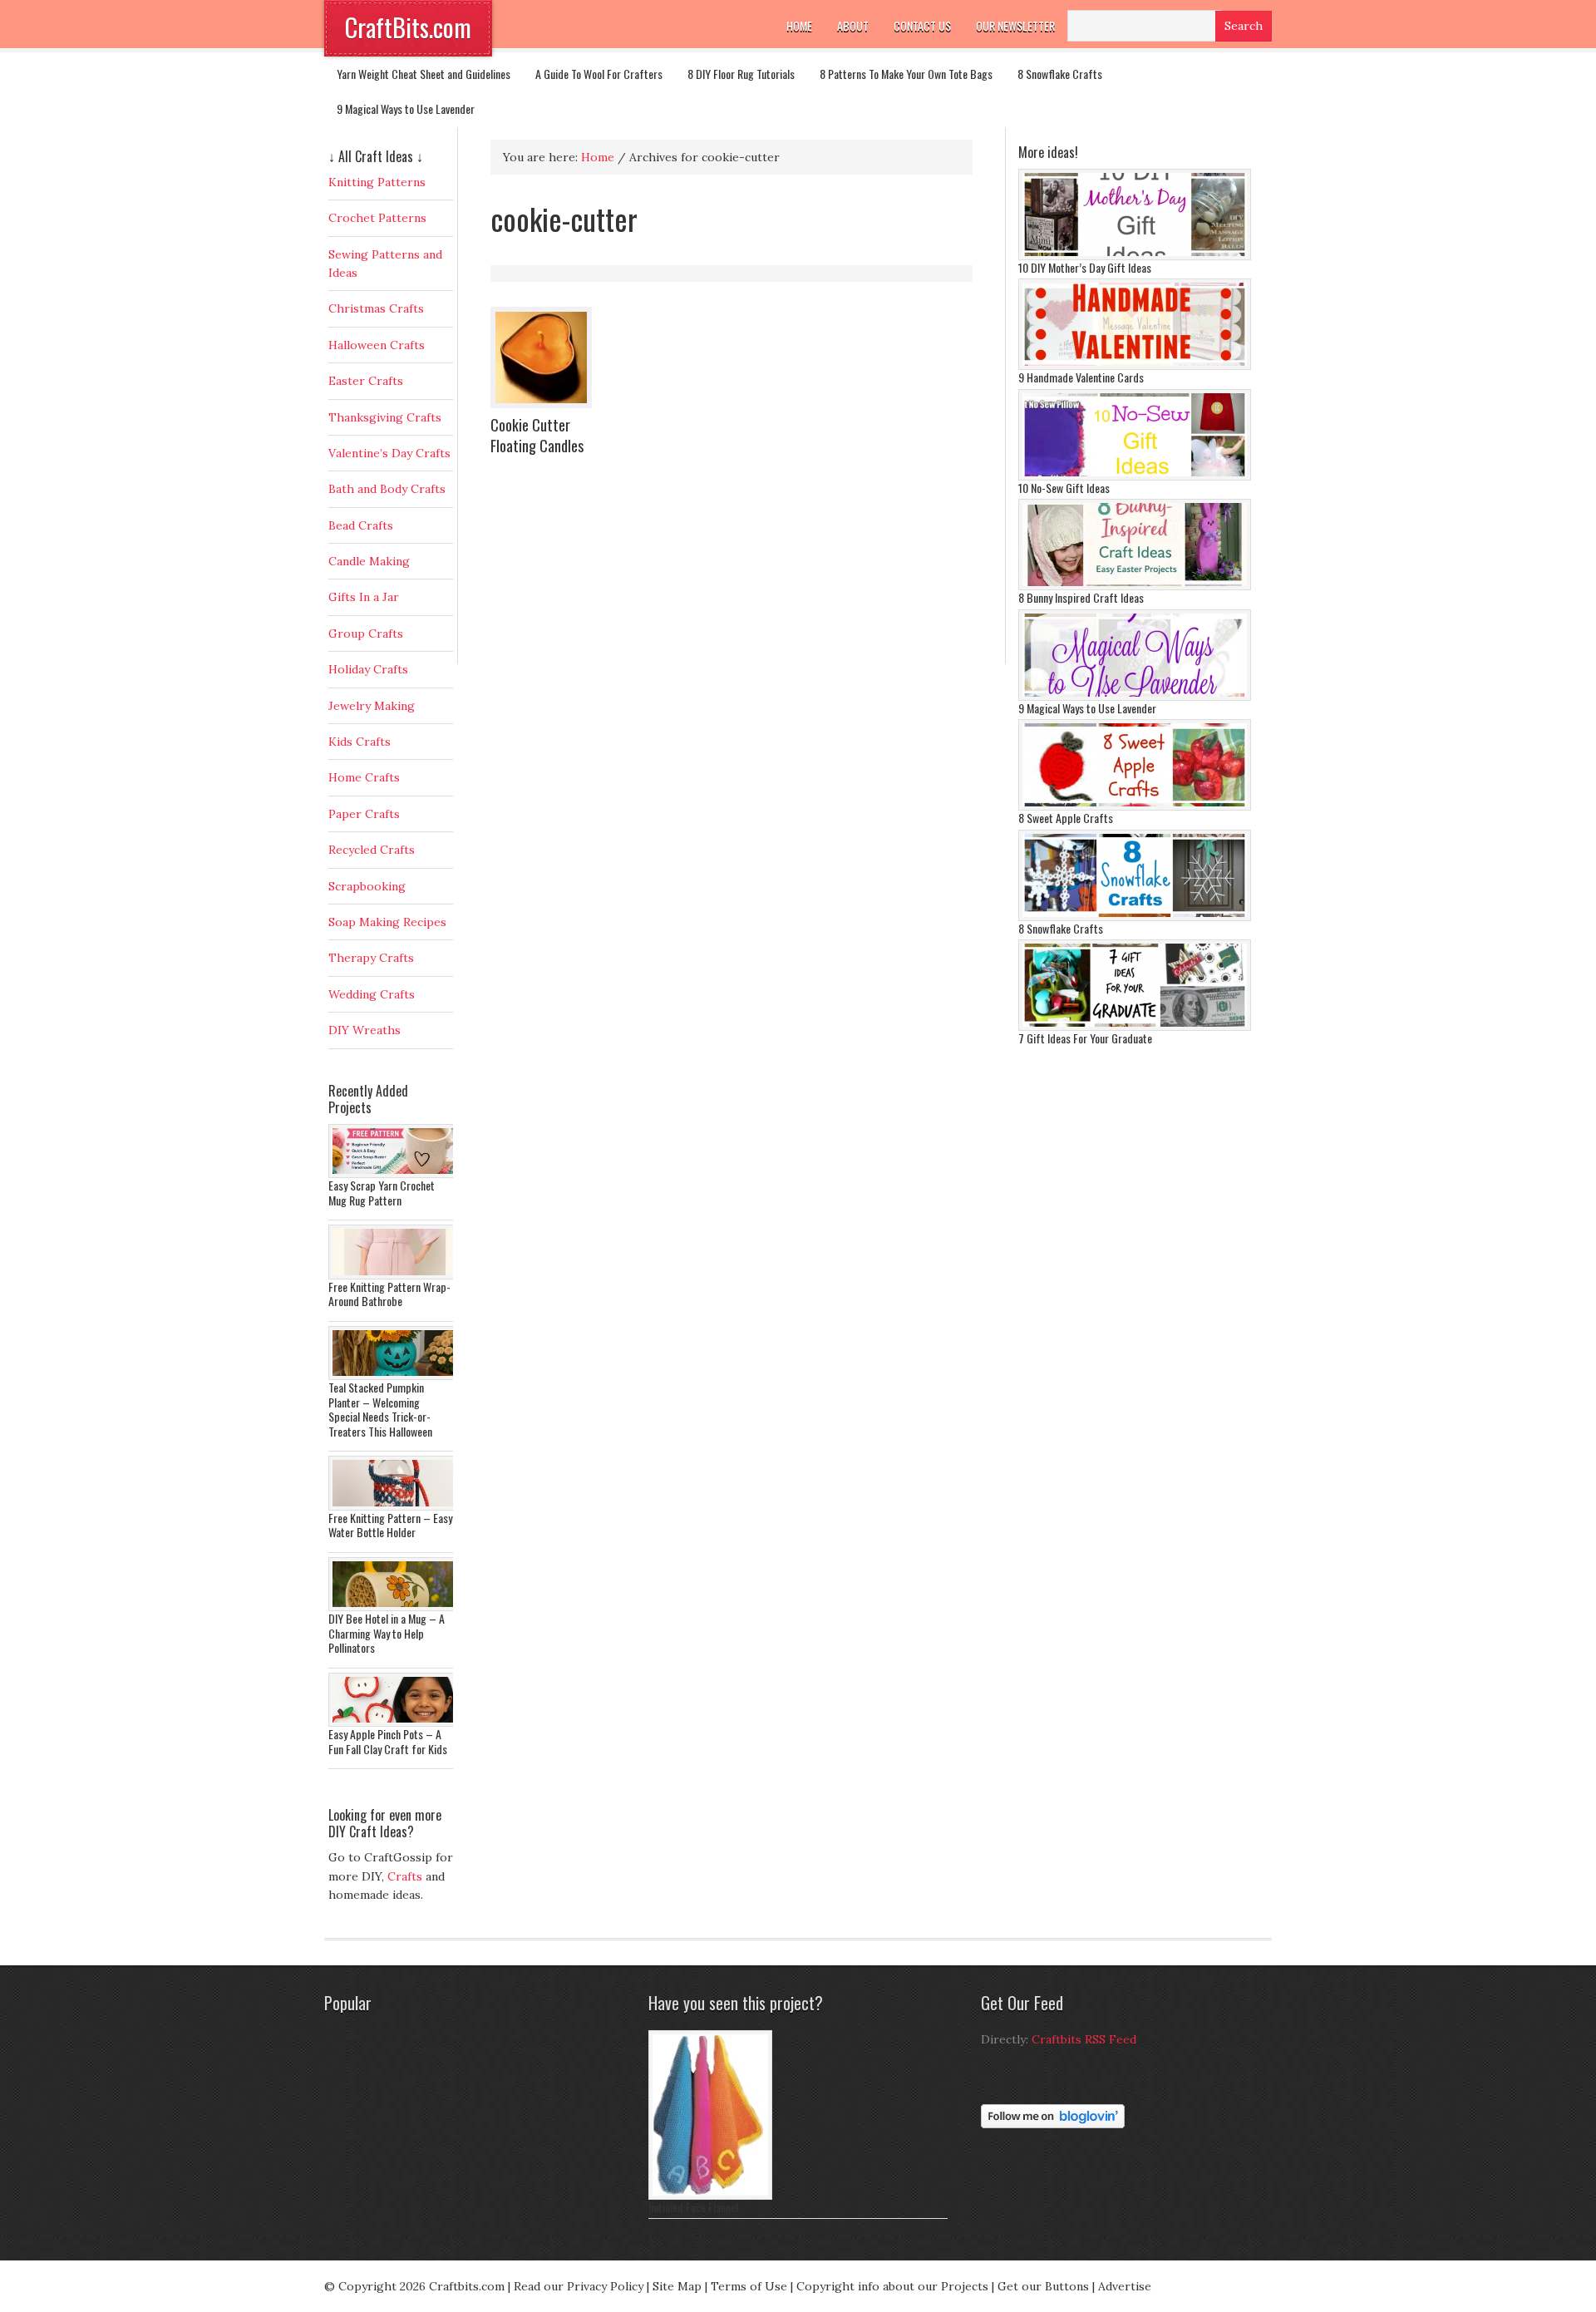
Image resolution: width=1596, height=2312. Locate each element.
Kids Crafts (360, 742)
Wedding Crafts (372, 994)
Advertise (1125, 2286)
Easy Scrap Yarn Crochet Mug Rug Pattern (382, 1193)
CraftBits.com (408, 27)
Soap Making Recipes (387, 922)
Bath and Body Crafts (387, 489)
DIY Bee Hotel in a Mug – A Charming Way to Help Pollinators (387, 1633)
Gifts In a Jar (364, 597)
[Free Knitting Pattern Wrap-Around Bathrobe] (395, 1275)
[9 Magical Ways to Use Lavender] (1135, 697)
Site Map (677, 2286)
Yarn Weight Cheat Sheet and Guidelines (424, 74)
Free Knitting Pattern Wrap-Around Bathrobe (389, 1294)
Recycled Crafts (372, 850)
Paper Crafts (364, 814)
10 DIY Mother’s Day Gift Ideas (1085, 267)
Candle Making (369, 561)
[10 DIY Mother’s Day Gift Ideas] (1135, 256)
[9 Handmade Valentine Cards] (1135, 366)
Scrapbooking (367, 886)
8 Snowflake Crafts (1060, 74)
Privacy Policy (605, 2286)
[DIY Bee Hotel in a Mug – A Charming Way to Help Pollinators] (395, 1607)
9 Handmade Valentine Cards (1081, 377)
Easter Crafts (366, 381)
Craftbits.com (467, 2286)
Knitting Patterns (377, 182)
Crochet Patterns (377, 218)
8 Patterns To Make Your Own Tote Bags (906, 74)
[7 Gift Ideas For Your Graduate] (1135, 1027)
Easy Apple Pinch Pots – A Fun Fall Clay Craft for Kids (388, 1741)
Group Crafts (366, 633)
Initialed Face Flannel (693, 2207)
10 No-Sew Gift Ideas (1064, 488)
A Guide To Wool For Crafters (599, 74)
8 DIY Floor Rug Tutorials (741, 74)
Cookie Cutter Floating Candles (537, 435)
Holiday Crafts (368, 669)
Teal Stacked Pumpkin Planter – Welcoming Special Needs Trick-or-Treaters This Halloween (380, 1409)
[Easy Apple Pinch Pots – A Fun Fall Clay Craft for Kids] (395, 1723)
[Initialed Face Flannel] (710, 2196)
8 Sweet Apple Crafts (1066, 818)
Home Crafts (364, 777)
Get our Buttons (1043, 2286)
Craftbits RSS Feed (1084, 2039)
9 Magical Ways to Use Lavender (406, 108)
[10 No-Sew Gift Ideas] (1135, 476)
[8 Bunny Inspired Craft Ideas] (1135, 586)
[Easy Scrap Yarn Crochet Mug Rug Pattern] (395, 1174)
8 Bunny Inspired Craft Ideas (1081, 597)
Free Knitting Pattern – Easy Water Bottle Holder (390, 1525)
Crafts (405, 1876)
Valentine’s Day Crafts (389, 453)
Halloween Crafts (377, 345)
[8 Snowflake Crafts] (1135, 917)
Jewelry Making (372, 706)
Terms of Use (749, 2286)
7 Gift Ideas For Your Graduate (1085, 1038)
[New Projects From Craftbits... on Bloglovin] (1053, 2124)
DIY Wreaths (365, 1030)
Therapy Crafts (371, 958)
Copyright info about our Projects (892, 2286)
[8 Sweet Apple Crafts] (1135, 806)
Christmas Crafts (376, 308)
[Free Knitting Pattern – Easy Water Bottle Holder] (395, 1506)
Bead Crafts (361, 525)
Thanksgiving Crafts (385, 417)
